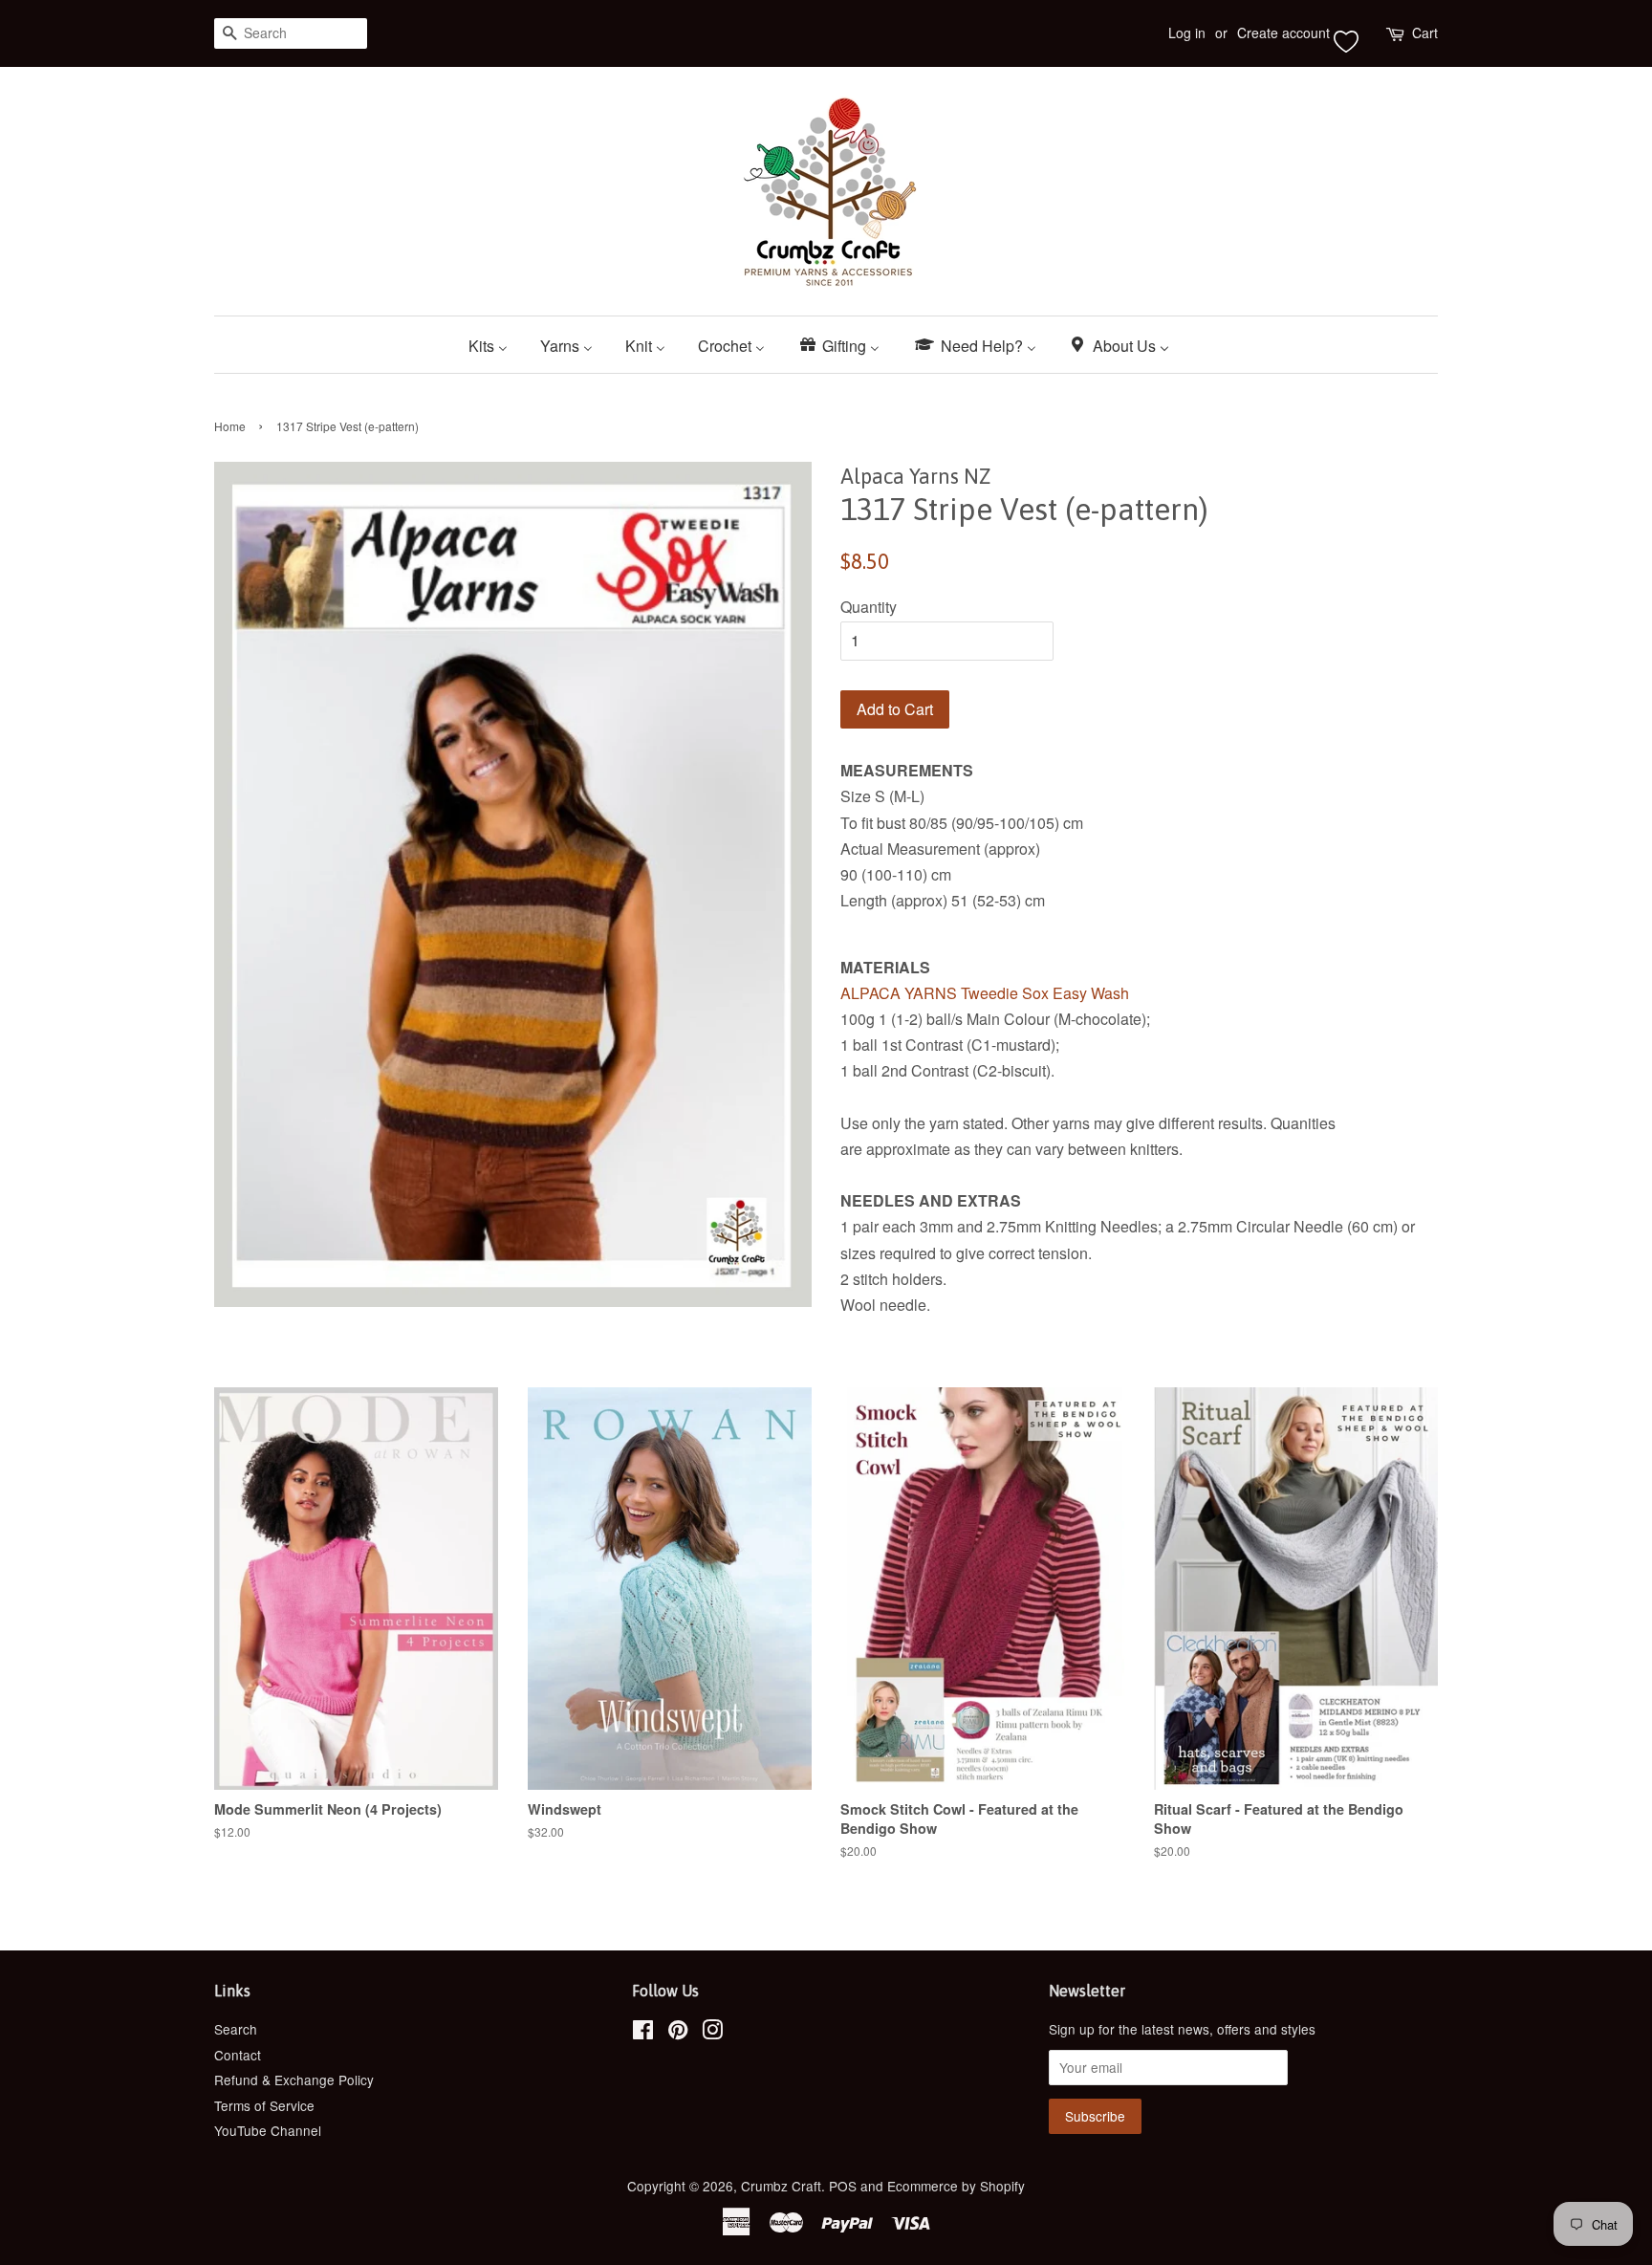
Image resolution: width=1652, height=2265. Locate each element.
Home (230, 426)
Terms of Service (264, 2105)
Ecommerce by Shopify (956, 2186)
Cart (1425, 33)
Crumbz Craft (781, 2186)
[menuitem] (495, 345)
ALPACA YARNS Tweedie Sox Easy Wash (985, 993)
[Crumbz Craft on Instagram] (712, 2033)
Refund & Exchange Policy (294, 2080)
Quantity (869, 607)
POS (843, 2186)
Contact (238, 2055)
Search (236, 2029)
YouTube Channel (268, 2130)
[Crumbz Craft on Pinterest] (678, 2033)
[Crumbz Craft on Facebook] (643, 2033)
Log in (1187, 33)
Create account (1283, 33)
